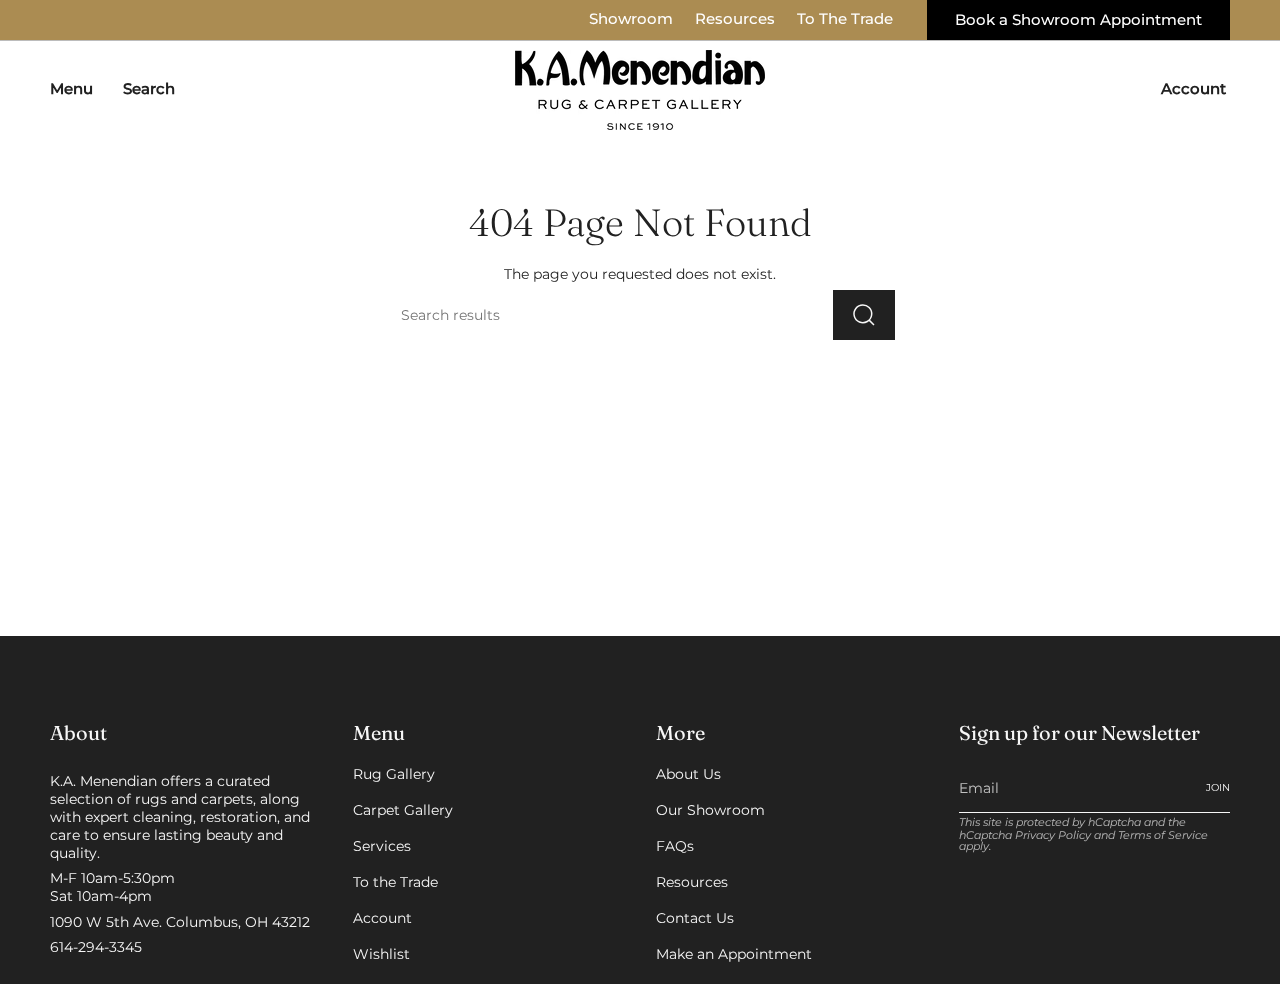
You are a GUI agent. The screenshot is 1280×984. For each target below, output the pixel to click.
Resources (735, 19)
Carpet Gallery (403, 810)
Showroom (631, 19)
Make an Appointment (734, 954)
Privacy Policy (1053, 835)
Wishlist (381, 954)
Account (382, 918)
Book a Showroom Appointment (1078, 20)
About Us (688, 774)
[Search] (864, 315)
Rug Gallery (394, 774)
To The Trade (845, 19)
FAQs (675, 846)
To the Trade (395, 882)
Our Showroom (710, 810)
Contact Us (695, 918)
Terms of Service (1163, 835)
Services (382, 846)
